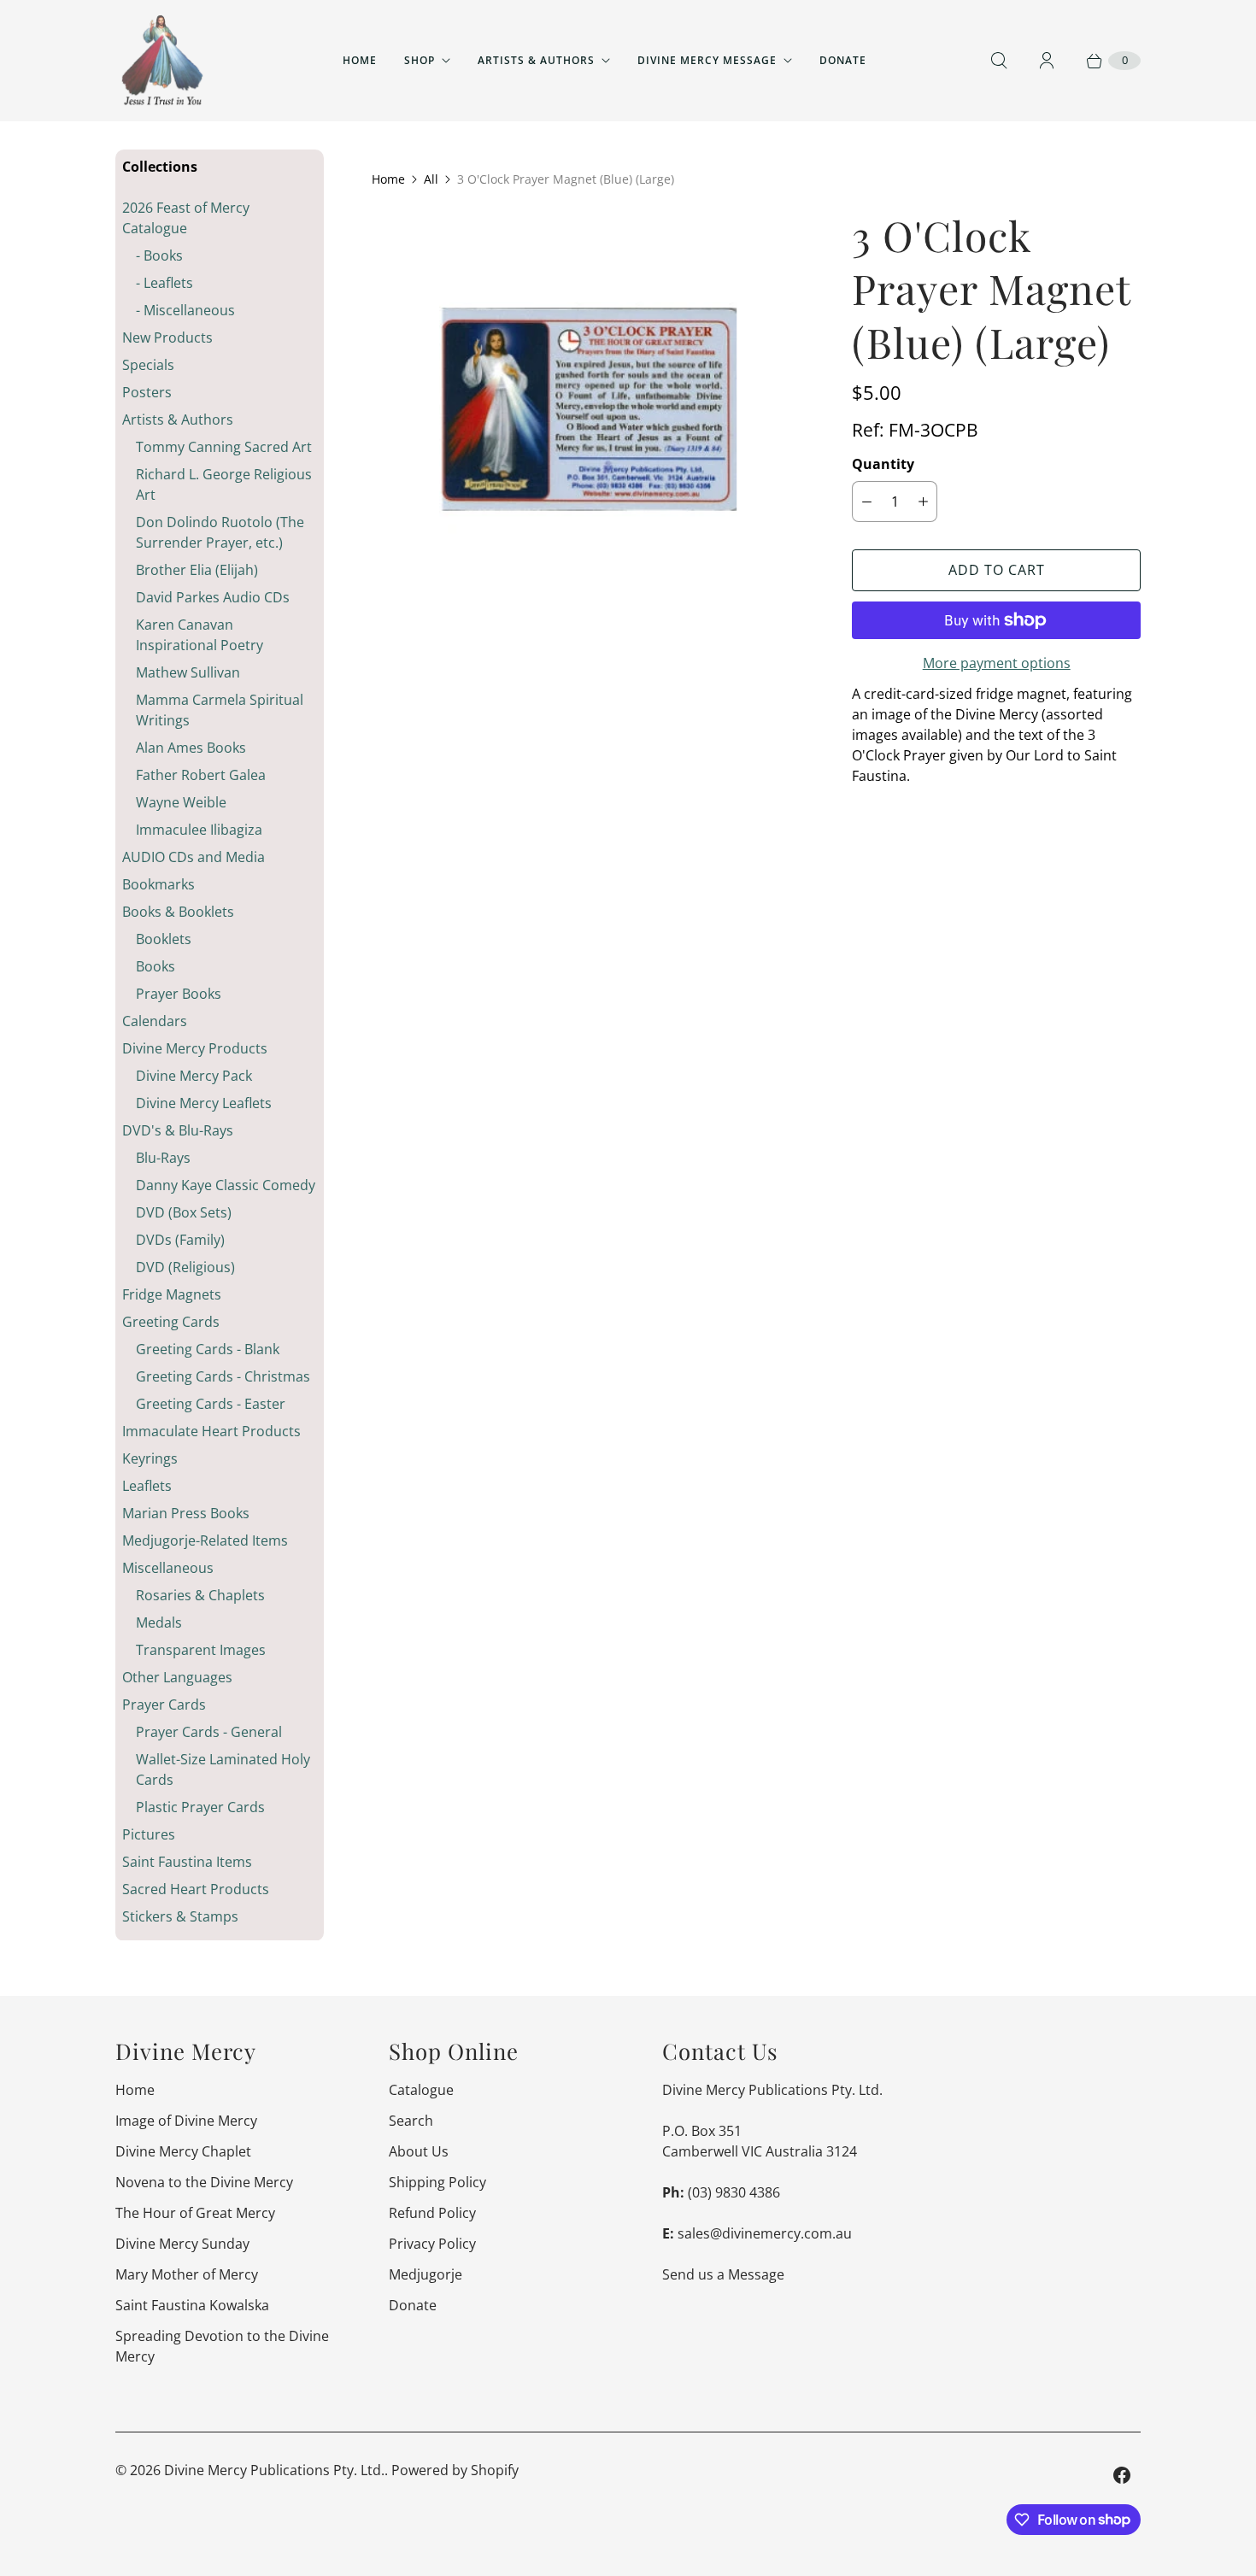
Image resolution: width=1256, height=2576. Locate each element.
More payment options (997, 663)
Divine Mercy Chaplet (183, 2151)
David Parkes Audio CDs (213, 597)
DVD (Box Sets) (184, 1212)
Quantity (883, 464)
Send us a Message (723, 2274)
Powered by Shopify (455, 2470)
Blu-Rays (163, 1158)
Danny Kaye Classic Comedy (226, 1185)
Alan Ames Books (191, 748)
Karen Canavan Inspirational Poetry (200, 635)
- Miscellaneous (185, 310)
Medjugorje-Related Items (205, 1540)
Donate (843, 60)
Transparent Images (201, 1650)
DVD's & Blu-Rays (178, 1130)
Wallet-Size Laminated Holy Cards (223, 1769)
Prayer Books (179, 994)
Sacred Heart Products (196, 1889)
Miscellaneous (168, 1568)
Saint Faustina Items (187, 1862)
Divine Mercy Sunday (182, 2244)
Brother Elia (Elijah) (197, 570)
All (431, 179)
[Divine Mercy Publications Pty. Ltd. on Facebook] (1122, 2475)
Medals (159, 1622)
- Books (159, 255)
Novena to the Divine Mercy (204, 2182)
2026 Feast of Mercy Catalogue (186, 218)
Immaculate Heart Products (211, 1431)
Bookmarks (158, 884)
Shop (420, 60)
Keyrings (150, 1458)
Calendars (155, 1021)
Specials (148, 365)
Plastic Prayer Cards (200, 1807)
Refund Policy (432, 2213)
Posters (147, 392)
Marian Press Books (186, 1513)
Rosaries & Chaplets (200, 1595)
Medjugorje (426, 2274)
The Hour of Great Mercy (195, 2213)
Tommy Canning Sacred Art (224, 447)
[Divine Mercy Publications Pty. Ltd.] (162, 61)
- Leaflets (164, 283)
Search (411, 2121)
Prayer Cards (164, 1705)
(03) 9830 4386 (734, 2192)
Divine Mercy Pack (194, 1076)
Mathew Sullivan (188, 672)
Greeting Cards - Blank (208, 1349)
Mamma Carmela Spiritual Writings (220, 710)
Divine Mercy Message (707, 60)
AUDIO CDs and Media (194, 857)
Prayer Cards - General (209, 1732)
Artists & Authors (536, 60)
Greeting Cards (171, 1322)
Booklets (164, 939)
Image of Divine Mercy (186, 2121)
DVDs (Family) (180, 1240)
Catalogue (421, 2090)
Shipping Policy (437, 2182)
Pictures (149, 1834)
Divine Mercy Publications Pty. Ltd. (274, 2470)
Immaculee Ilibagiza (199, 830)
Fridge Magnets (172, 1294)
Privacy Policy (432, 2244)
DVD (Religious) (185, 1267)
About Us (419, 2151)
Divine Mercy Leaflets (204, 1103)
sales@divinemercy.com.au (765, 2233)
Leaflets (147, 1486)
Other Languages (177, 1677)
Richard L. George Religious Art (224, 484)
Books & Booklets (178, 912)
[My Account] (1047, 61)
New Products (167, 337)
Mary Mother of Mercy (187, 2274)
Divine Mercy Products (195, 1048)
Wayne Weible (181, 802)
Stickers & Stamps (180, 1916)
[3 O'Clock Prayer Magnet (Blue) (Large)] (588, 422)
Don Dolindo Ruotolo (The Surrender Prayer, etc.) (220, 532)
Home (360, 60)
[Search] (999, 61)
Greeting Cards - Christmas (223, 1376)
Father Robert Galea (201, 775)
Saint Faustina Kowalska (192, 2305)
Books (156, 966)
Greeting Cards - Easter (211, 1404)
